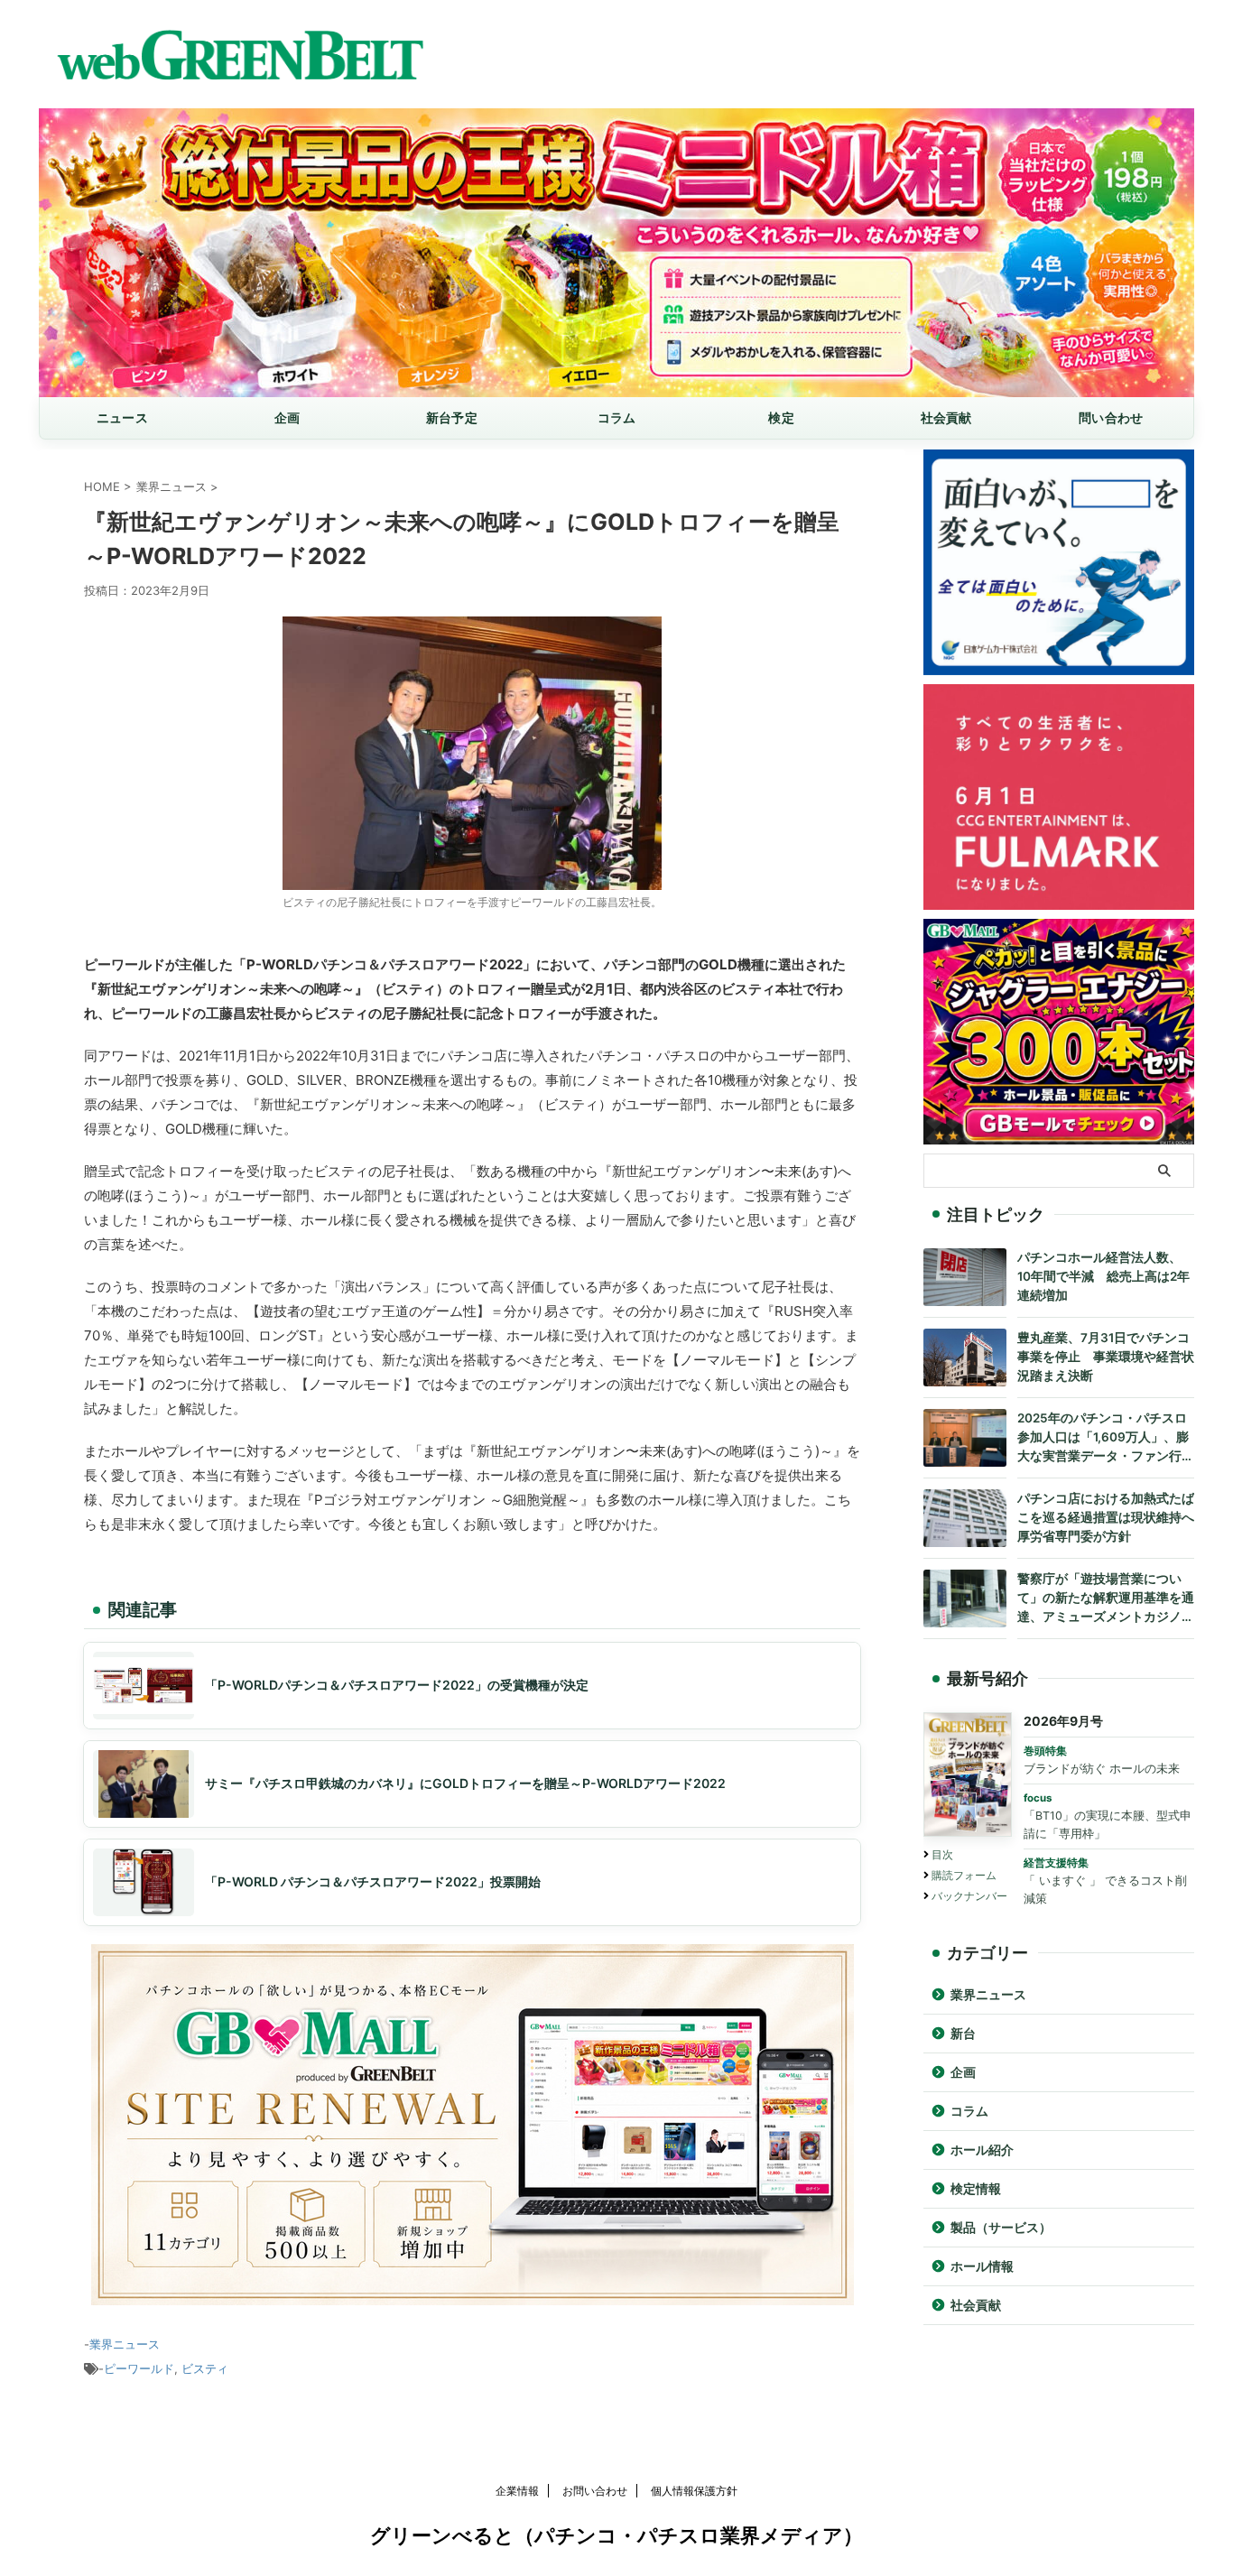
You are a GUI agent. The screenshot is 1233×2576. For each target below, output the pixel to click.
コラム (617, 417)
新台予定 (452, 417)
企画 (287, 417)
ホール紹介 (982, 2150)
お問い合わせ (595, 2491)
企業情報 (517, 2491)
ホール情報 (982, 2266)
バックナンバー (969, 1896)
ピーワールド (139, 2368)
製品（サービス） (1001, 2228)
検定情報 (976, 2189)
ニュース (122, 417)
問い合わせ (1111, 417)
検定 (781, 417)
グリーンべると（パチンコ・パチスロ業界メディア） (616, 2535)
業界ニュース (125, 2344)
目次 (942, 1854)
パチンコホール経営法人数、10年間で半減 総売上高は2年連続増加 (1103, 1276)
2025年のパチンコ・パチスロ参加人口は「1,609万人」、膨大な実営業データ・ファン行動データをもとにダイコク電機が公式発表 (1106, 1438)
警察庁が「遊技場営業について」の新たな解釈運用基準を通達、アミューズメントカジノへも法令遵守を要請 (1106, 1599)
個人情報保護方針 (694, 2491)
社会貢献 (946, 417)
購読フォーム (964, 1875)
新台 (963, 2034)
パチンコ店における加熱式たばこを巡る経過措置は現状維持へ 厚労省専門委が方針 (1106, 1517)
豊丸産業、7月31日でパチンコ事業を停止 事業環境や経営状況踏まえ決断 (1106, 1357)
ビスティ (205, 2368)
